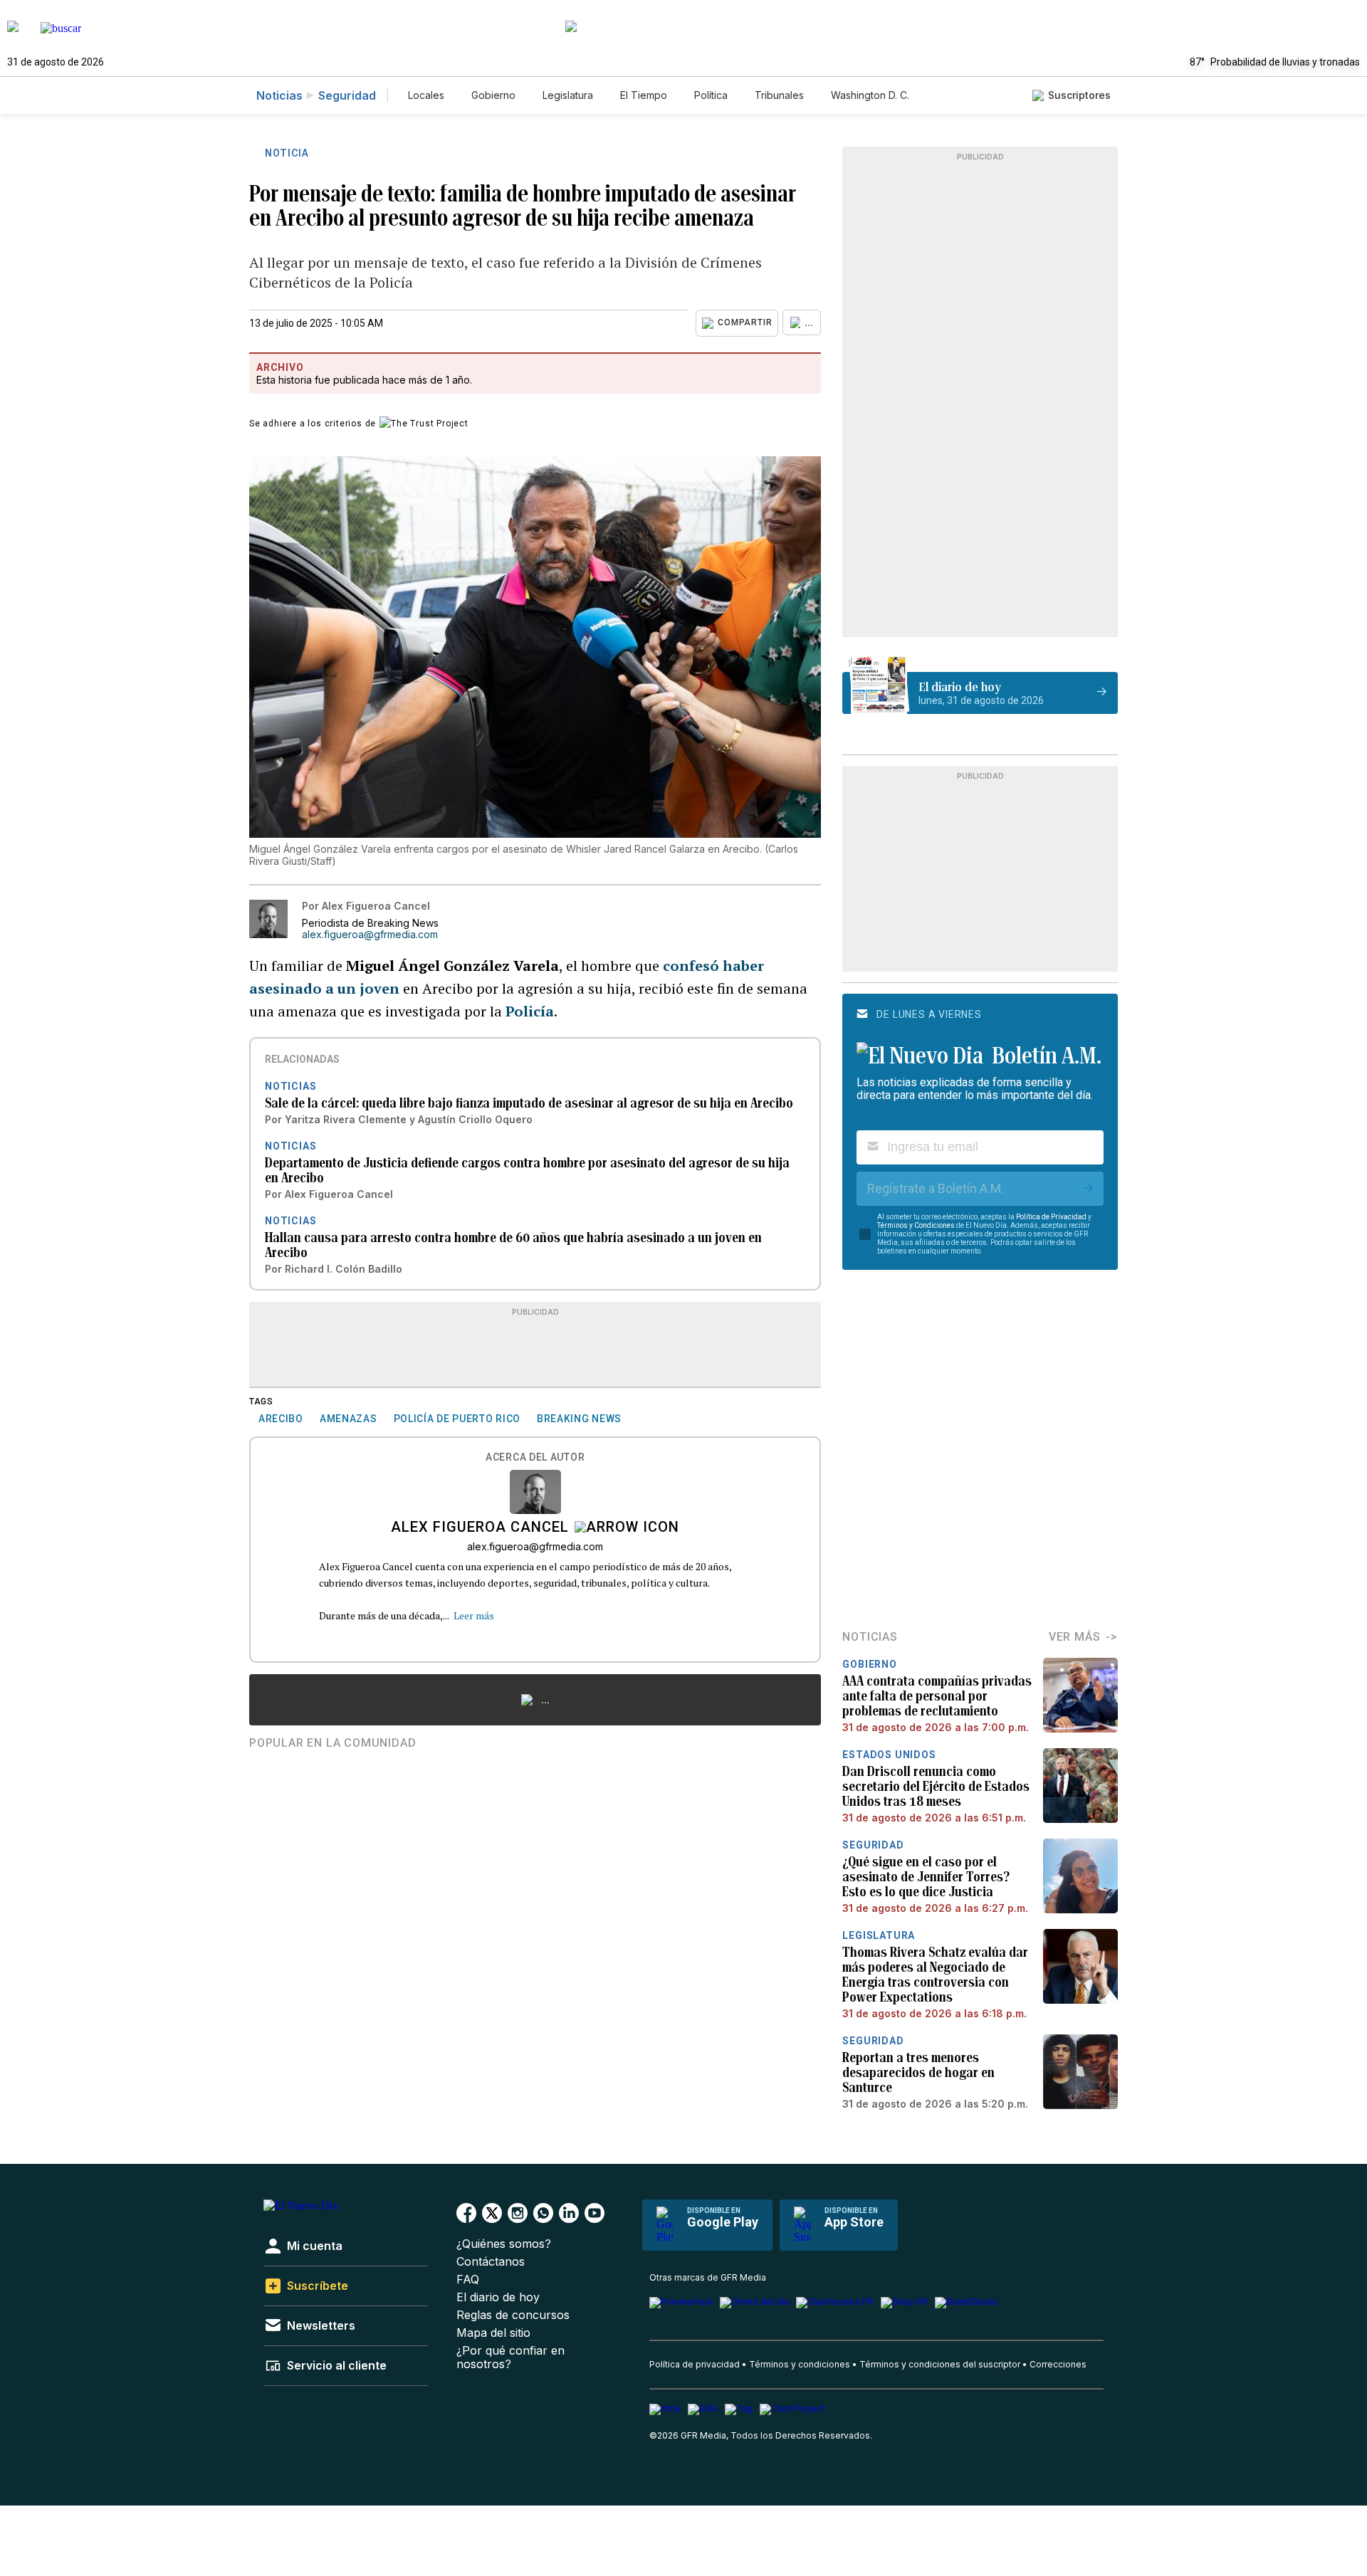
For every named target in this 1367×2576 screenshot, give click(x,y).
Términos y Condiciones (916, 1225)
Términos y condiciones (800, 2364)
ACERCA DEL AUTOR (535, 1457)
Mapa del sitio (493, 2333)
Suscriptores (1079, 95)
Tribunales (779, 95)
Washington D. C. (870, 95)
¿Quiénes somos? (504, 2244)
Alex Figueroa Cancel (480, 1528)
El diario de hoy (498, 2297)
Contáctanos (491, 2262)
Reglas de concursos (513, 2315)
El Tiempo (644, 95)
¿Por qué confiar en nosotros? (510, 2357)
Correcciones (1058, 2364)
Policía (530, 1011)
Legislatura (568, 95)
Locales (426, 95)
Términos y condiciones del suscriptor (940, 2364)
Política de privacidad (695, 2364)
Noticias (279, 95)
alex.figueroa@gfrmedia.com (370, 935)
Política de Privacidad (1051, 1217)
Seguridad (347, 95)
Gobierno (493, 95)
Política (711, 95)
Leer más (474, 1615)
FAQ (468, 2280)
